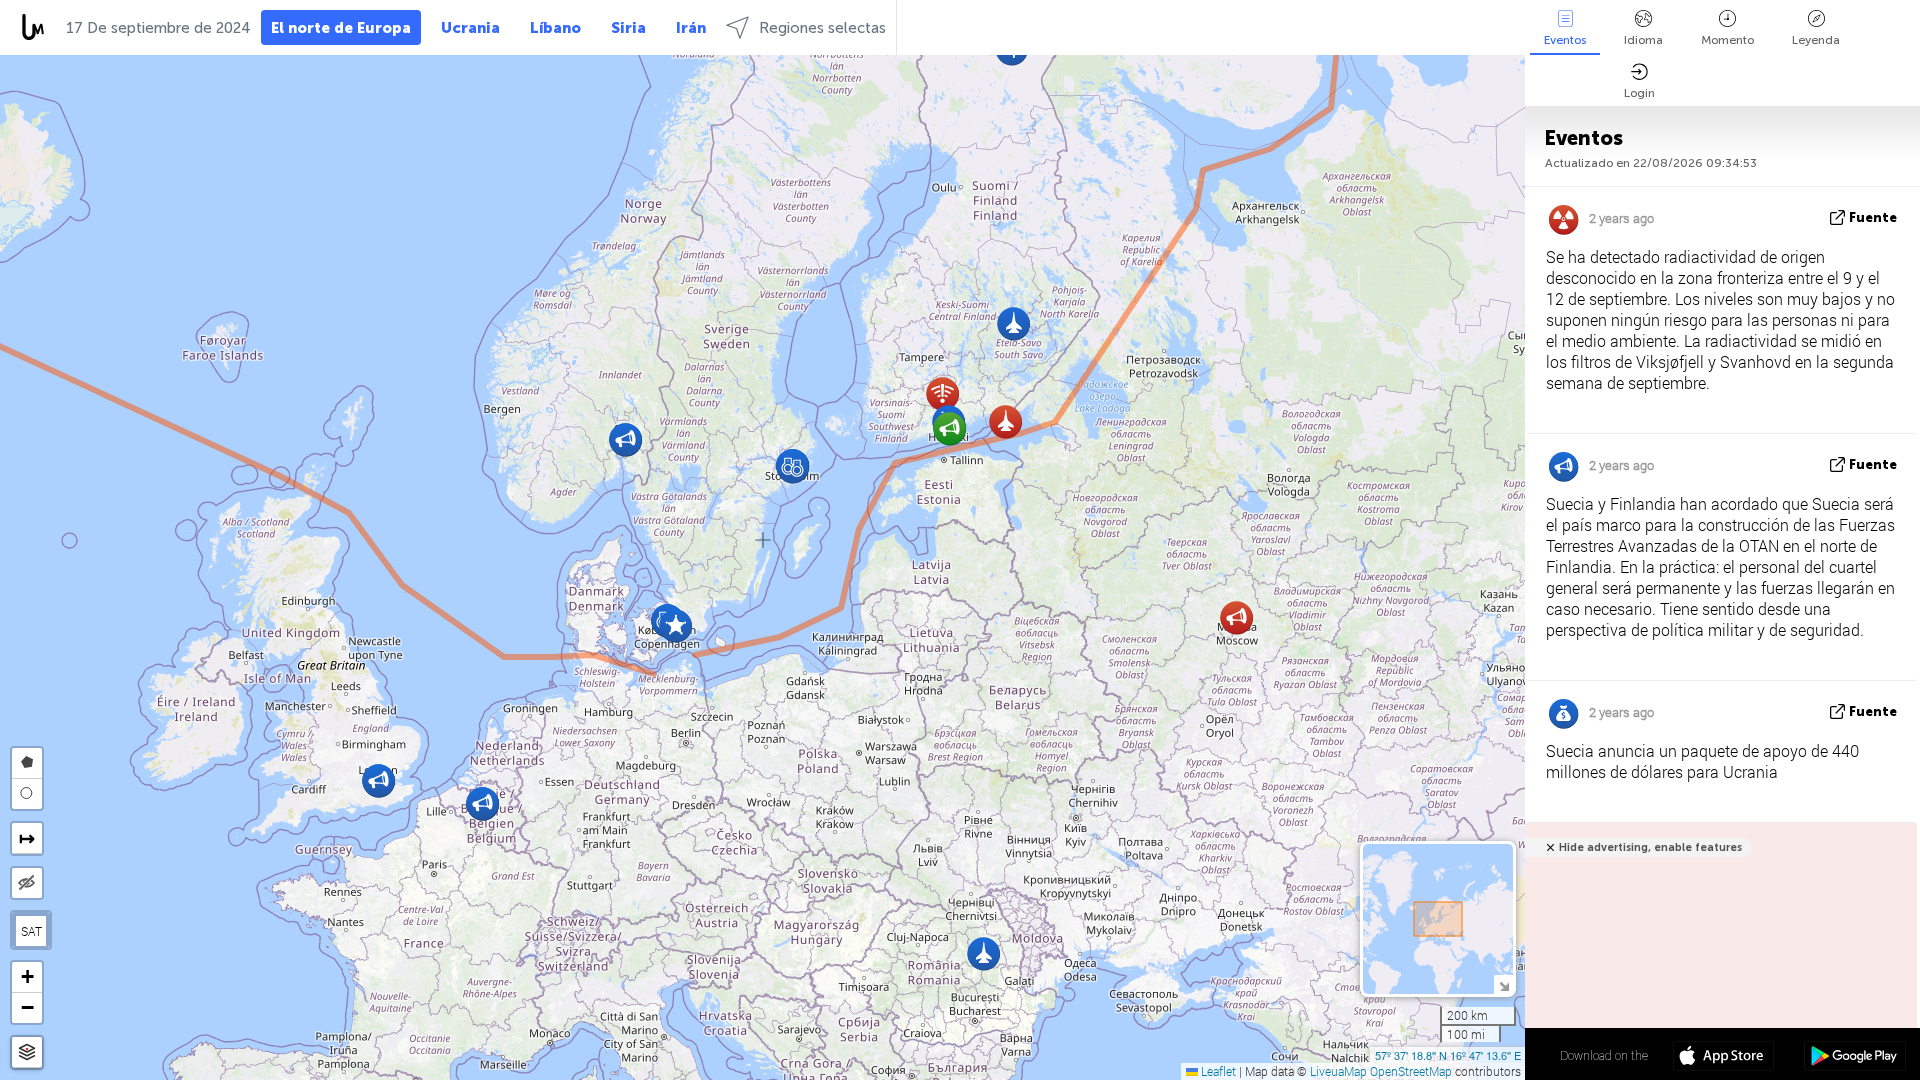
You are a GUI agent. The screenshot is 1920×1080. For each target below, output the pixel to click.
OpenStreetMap (1411, 1071)
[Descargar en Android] (1854, 1058)
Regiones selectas (822, 28)
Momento (1727, 40)
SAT (31, 931)
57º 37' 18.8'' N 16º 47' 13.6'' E (1448, 1055)
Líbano (555, 28)
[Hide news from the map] (27, 883)
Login (1639, 93)
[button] (1005, 421)
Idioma (1643, 40)
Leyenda (1816, 40)
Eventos (1565, 40)
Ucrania (470, 28)
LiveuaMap (1338, 1071)
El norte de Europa (341, 28)
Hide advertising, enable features (1650, 847)
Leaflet (1217, 1071)
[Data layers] (27, 1052)
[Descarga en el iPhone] (1723, 1058)
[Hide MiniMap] (1503, 984)
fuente (1873, 217)
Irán (691, 28)
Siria (628, 28)
